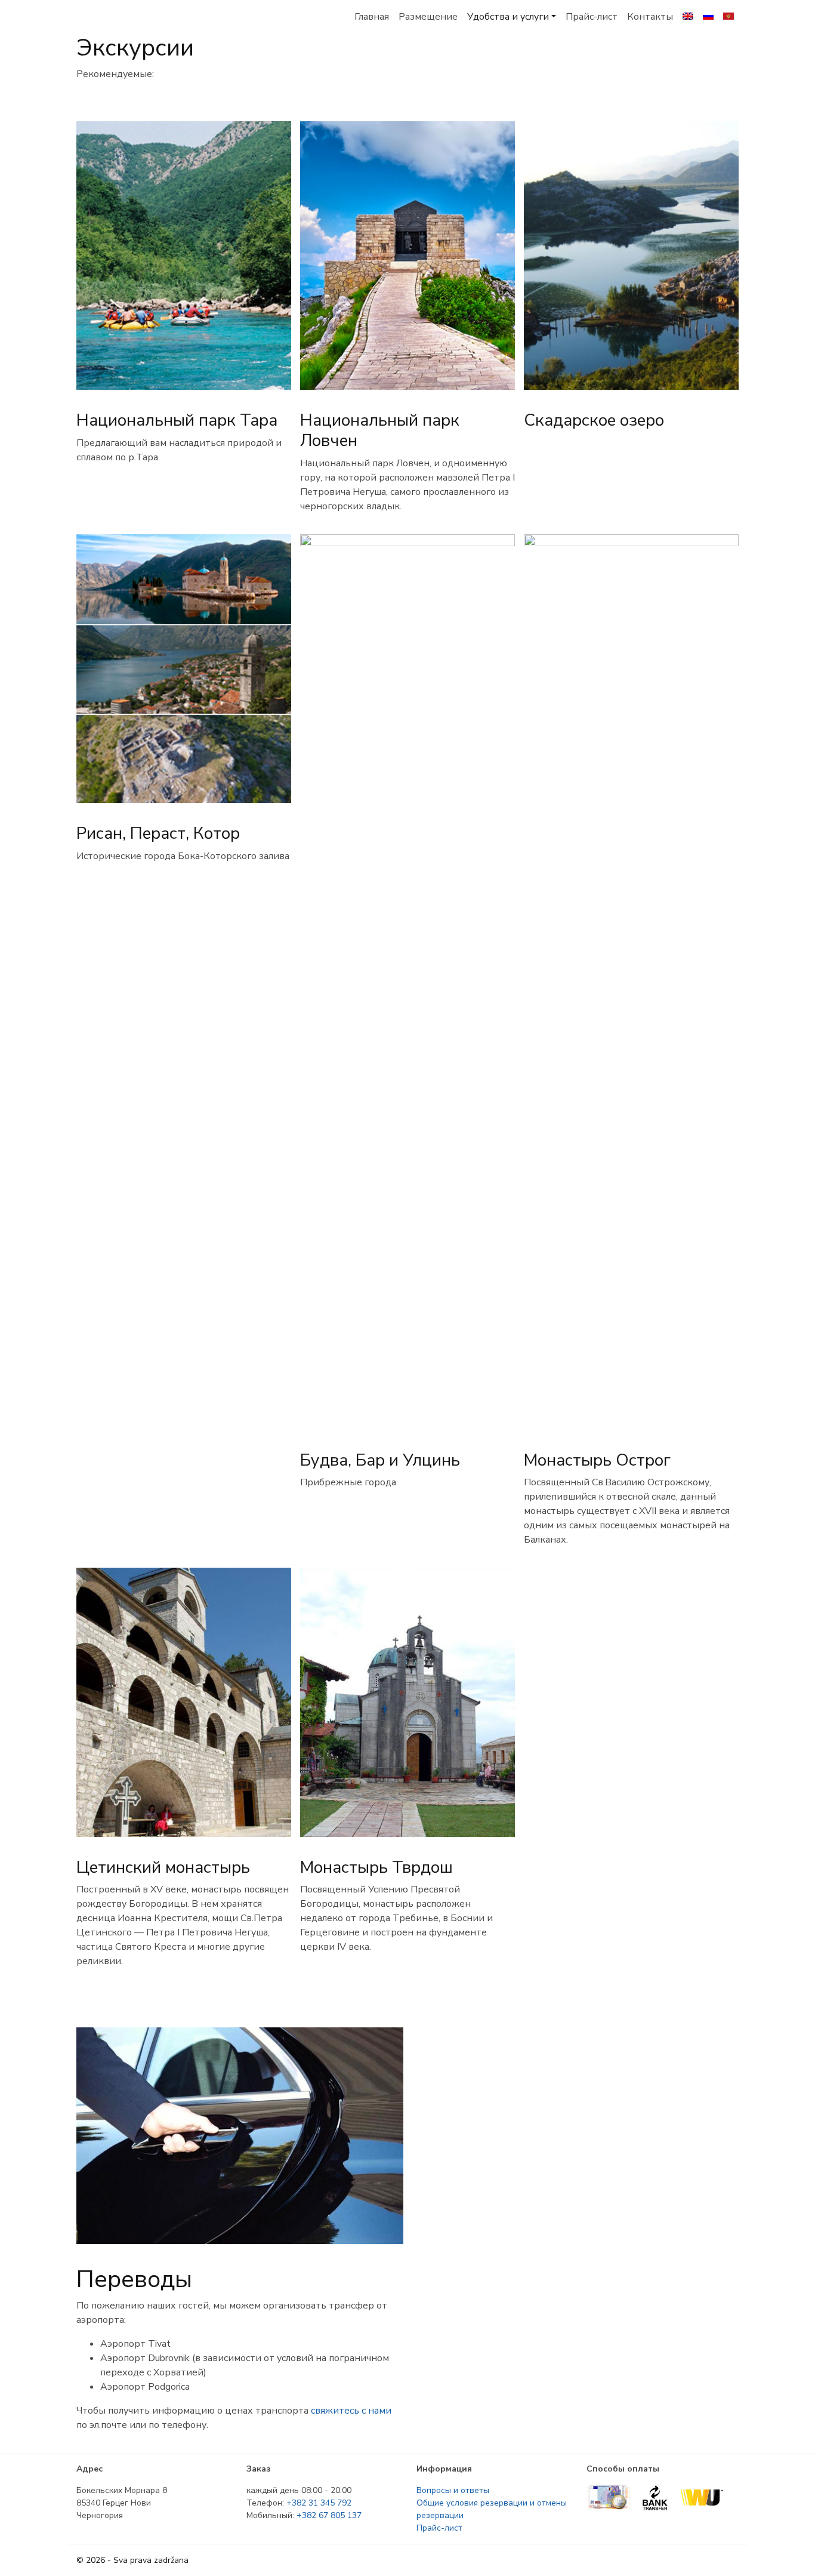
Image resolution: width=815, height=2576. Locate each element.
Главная (372, 17)
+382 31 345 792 (319, 2503)
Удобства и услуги (508, 17)
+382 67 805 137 (329, 2515)
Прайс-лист (592, 17)
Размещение (428, 17)
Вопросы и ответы (453, 2490)
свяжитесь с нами (351, 2411)
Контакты (650, 17)
